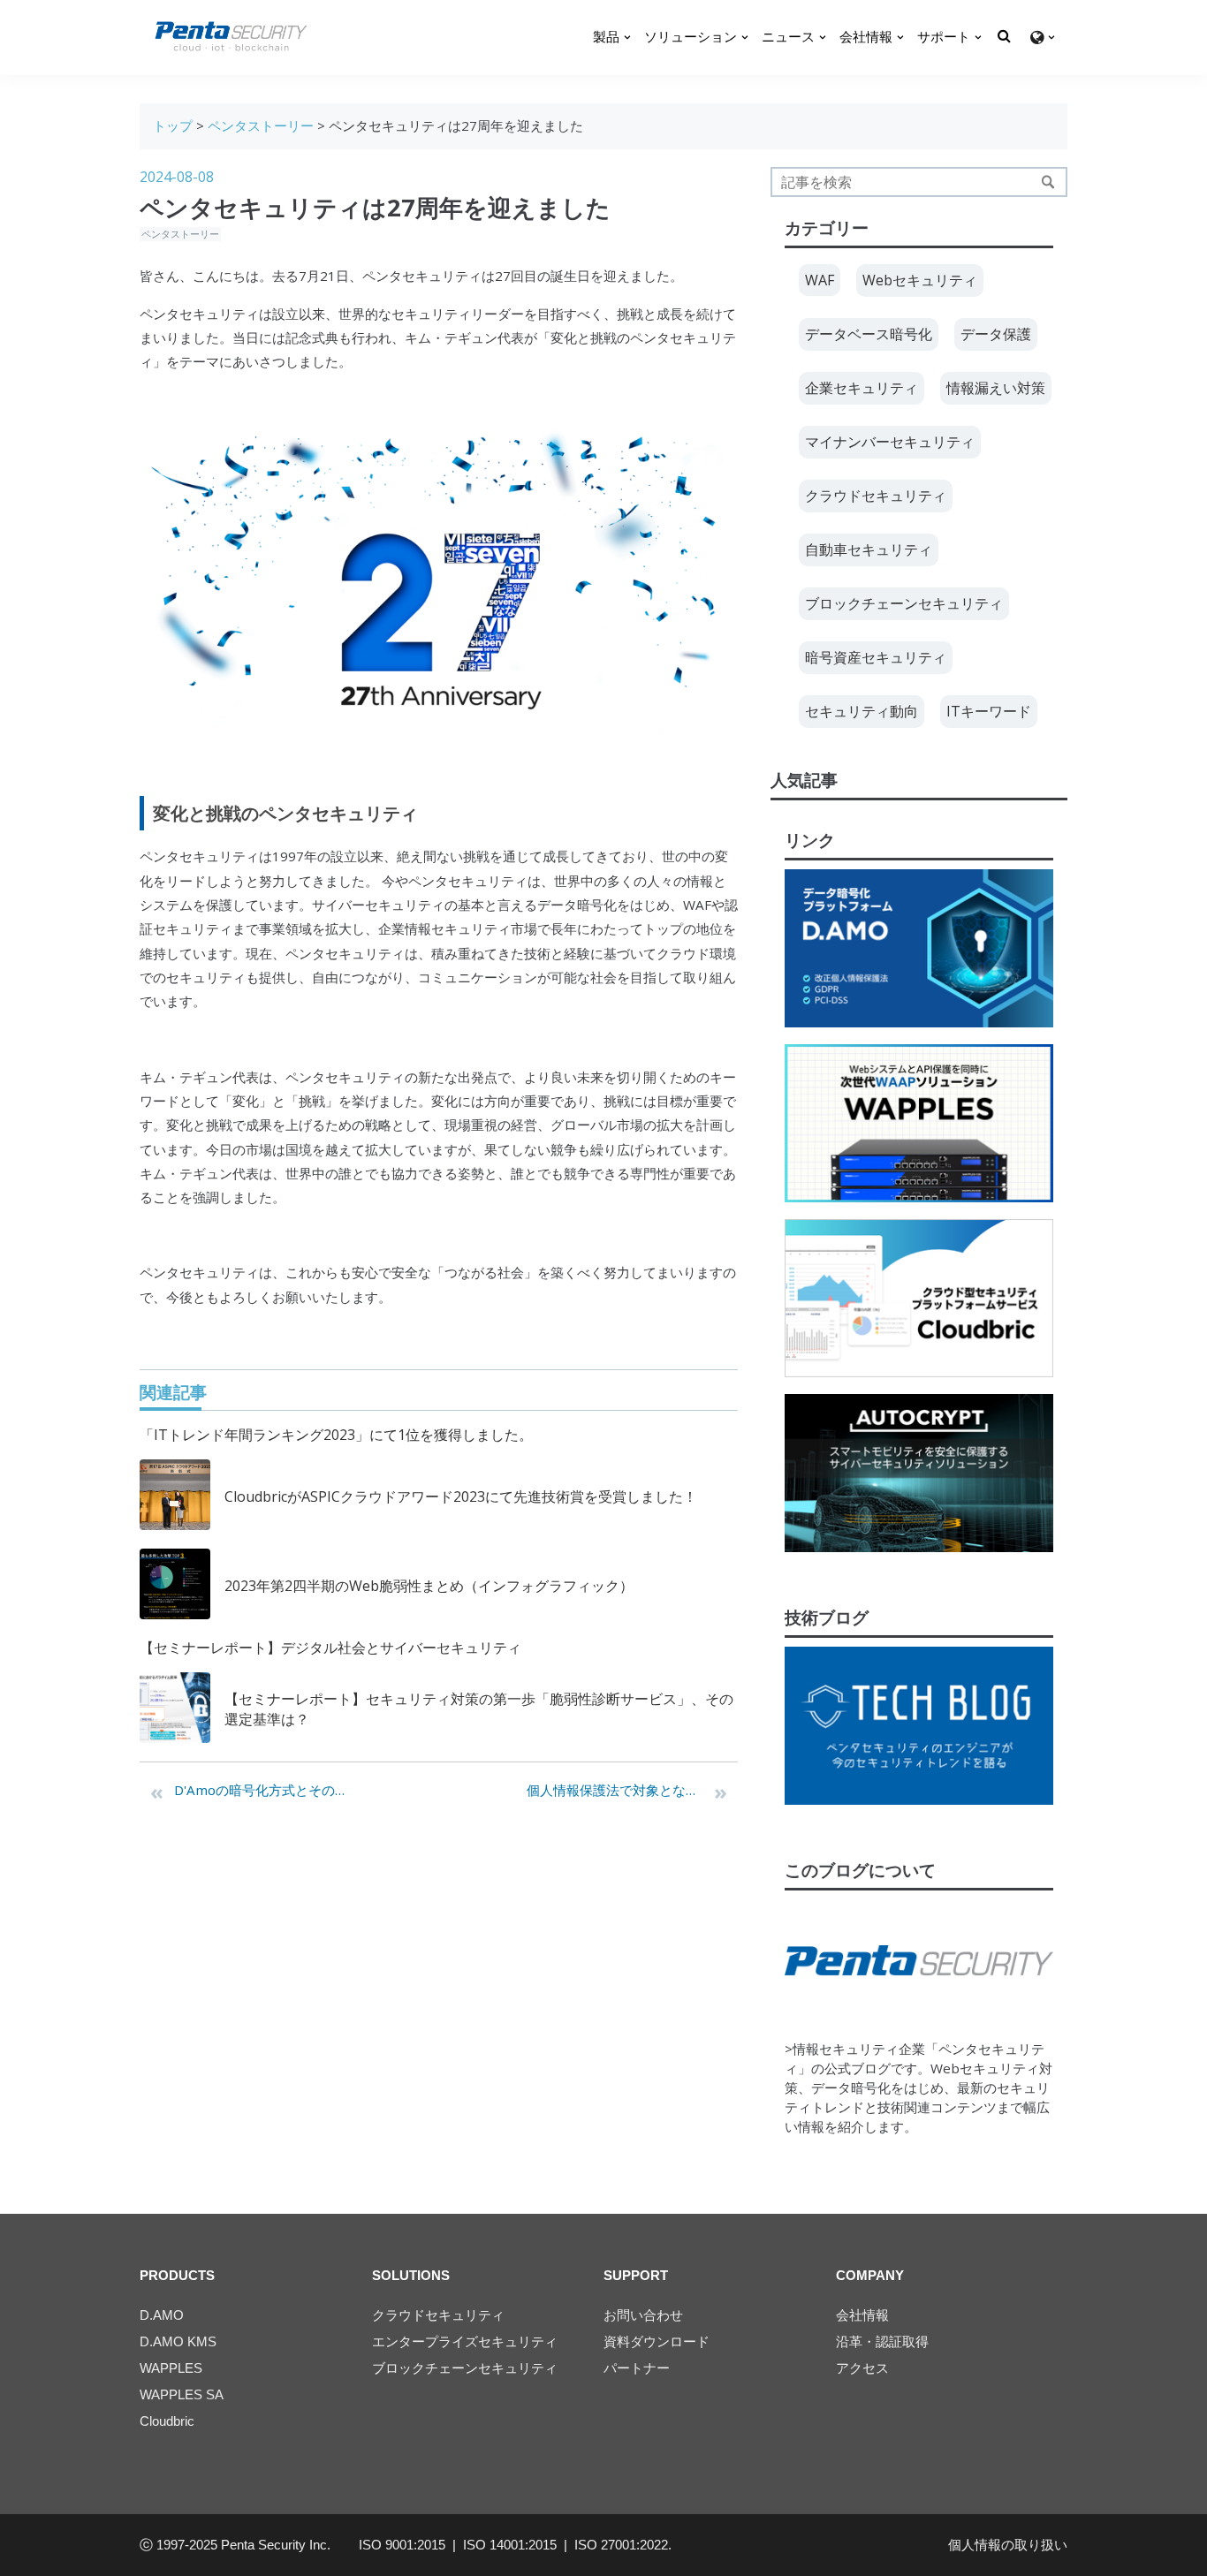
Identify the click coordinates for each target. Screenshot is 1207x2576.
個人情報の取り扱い (1008, 2545)
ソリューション (691, 37)
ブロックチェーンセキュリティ (904, 603)
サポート (944, 37)
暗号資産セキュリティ (876, 657)
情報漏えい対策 (996, 388)
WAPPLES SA (182, 2394)
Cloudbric (167, 2421)
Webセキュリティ (920, 280)
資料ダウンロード (657, 2341)
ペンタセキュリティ (422, 276)
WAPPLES (171, 2368)
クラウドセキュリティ (876, 496)
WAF (697, 905)
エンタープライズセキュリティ (465, 2341)
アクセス (862, 2368)
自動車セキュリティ (869, 549)
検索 (1048, 182)
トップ (173, 125)
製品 (606, 37)
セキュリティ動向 (862, 711)
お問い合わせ (643, 2315)
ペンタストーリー (261, 125)
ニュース (788, 37)
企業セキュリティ (862, 388)
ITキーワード (989, 711)
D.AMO (162, 2315)
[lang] (1042, 38)
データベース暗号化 (869, 334)
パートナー (637, 2368)
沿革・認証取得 (882, 2341)
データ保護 (996, 334)
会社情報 (866, 37)
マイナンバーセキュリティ (890, 442)
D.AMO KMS (178, 2341)
